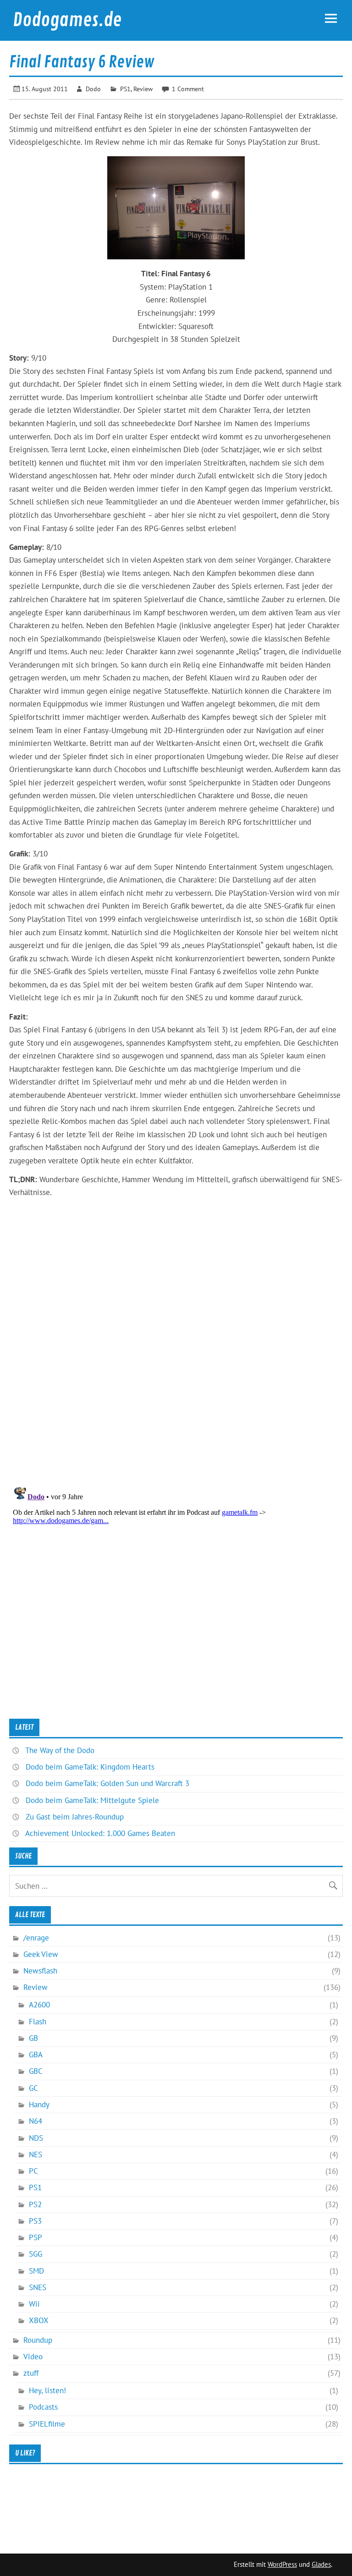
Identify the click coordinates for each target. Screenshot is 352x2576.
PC (33, 2171)
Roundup (38, 2340)
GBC (36, 2071)
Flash (38, 2022)
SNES (38, 2287)
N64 (36, 2121)
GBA (36, 2055)
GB (33, 2038)
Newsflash (40, 1971)
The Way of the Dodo (60, 1750)
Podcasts (43, 2407)
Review (143, 89)
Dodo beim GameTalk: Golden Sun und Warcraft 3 (107, 1783)
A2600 (39, 2005)
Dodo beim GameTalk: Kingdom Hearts (90, 1767)
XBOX (39, 2320)
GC (33, 2088)
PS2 (35, 2204)
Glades (321, 2564)
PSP (36, 2237)
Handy (39, 2105)
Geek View (41, 1954)
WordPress (282, 2564)
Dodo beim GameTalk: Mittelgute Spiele (92, 1800)
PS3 (35, 2221)
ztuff (31, 2373)
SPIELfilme (47, 2424)
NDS (36, 2138)
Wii (34, 2304)
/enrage (36, 1938)
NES (36, 2154)
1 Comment (188, 89)
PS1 (125, 89)
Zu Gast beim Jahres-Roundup (75, 1817)
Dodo (93, 89)
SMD (36, 2271)
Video (33, 2357)
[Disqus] (176, 1359)
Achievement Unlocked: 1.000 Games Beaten (100, 1833)
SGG (36, 2254)
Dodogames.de (67, 20)
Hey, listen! (47, 2390)
